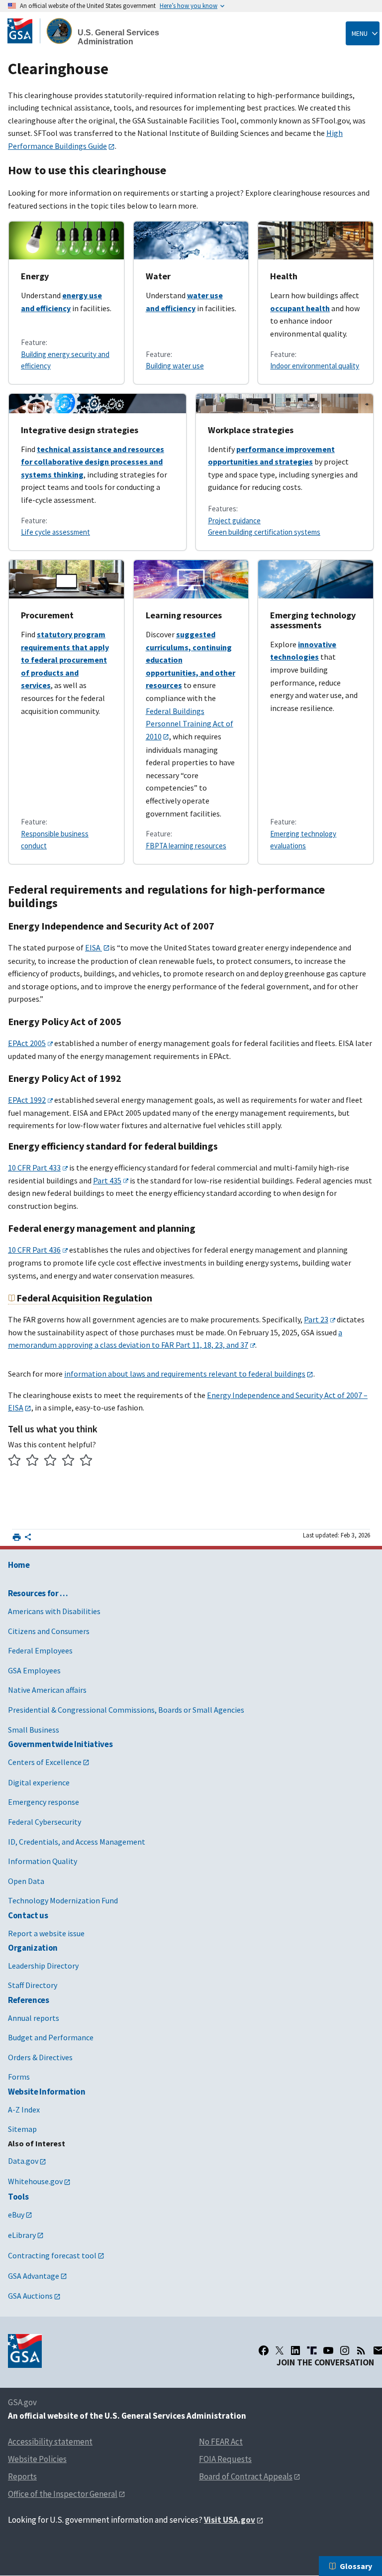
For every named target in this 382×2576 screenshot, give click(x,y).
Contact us (28, 1915)
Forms (19, 2077)
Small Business (34, 1730)
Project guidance (234, 521)
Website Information (47, 2092)
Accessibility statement (50, 2442)
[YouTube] (328, 2350)
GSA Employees (34, 1670)
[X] (280, 2350)
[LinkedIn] (295, 2350)
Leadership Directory (43, 1966)
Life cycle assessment (55, 532)
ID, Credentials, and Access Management (77, 1842)
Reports (22, 2476)
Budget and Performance (51, 2037)
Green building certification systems (264, 532)
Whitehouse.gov (35, 2181)
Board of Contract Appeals (246, 2476)
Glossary (356, 2566)
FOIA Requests (225, 2459)
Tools (18, 2197)
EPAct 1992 (27, 1100)
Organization (33, 1948)
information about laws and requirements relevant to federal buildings (185, 1374)
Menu (360, 33)
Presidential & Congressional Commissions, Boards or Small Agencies (126, 1710)
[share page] (28, 1539)
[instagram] (345, 2350)
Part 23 (316, 1319)
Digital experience (39, 1782)
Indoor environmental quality (315, 366)
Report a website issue (46, 1933)
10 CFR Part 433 (34, 1168)
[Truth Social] (312, 2350)
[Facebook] (264, 2350)
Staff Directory (33, 1985)
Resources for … (38, 1593)
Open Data (26, 1881)
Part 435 (107, 1180)
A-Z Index (24, 2109)
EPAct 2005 (27, 1043)
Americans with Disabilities (54, 1611)
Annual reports (34, 2018)
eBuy (16, 2215)
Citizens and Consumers (49, 1631)
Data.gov (23, 2161)
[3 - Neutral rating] (50, 1462)
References (29, 2000)
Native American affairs (47, 1690)
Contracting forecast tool (52, 2255)
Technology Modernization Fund (63, 1900)
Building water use (175, 366)
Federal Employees (40, 1650)
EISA (94, 947)
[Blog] (361, 2350)
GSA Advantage (34, 2276)
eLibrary (22, 2235)
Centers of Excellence (45, 1762)
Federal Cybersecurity (45, 1822)
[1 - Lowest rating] (15, 1462)
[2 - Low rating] (33, 1462)
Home (19, 1565)
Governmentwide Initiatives (60, 1744)
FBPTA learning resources (186, 846)
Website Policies (37, 2459)
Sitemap (22, 2129)
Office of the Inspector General (63, 2494)
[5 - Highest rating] (86, 1462)
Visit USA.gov (230, 2520)
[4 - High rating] (68, 1462)
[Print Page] (17, 1537)
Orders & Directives (40, 2057)
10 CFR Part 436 (34, 1250)
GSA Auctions (30, 2296)
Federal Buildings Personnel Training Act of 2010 (190, 724)
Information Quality (43, 1861)
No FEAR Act (221, 2442)
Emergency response (44, 1802)
